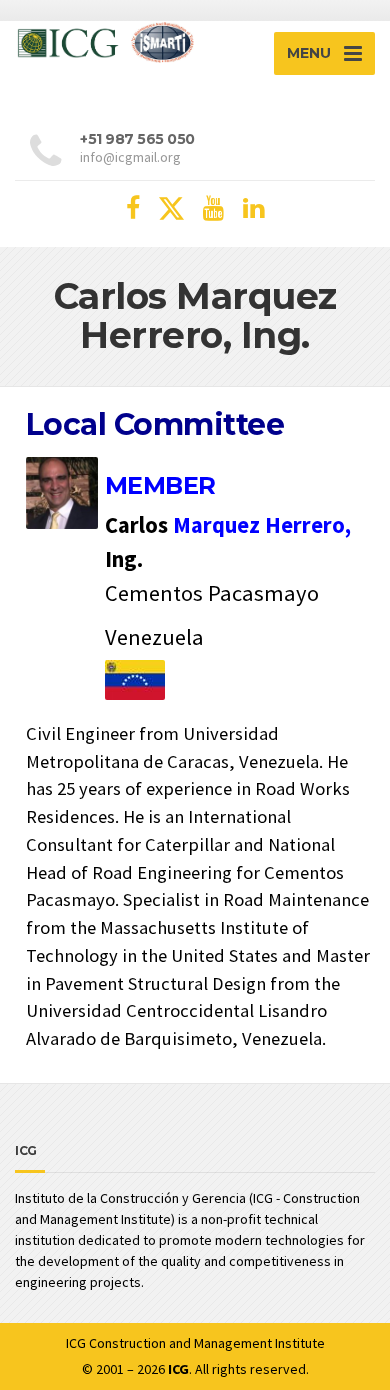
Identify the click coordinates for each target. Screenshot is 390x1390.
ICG (76, 1343)
